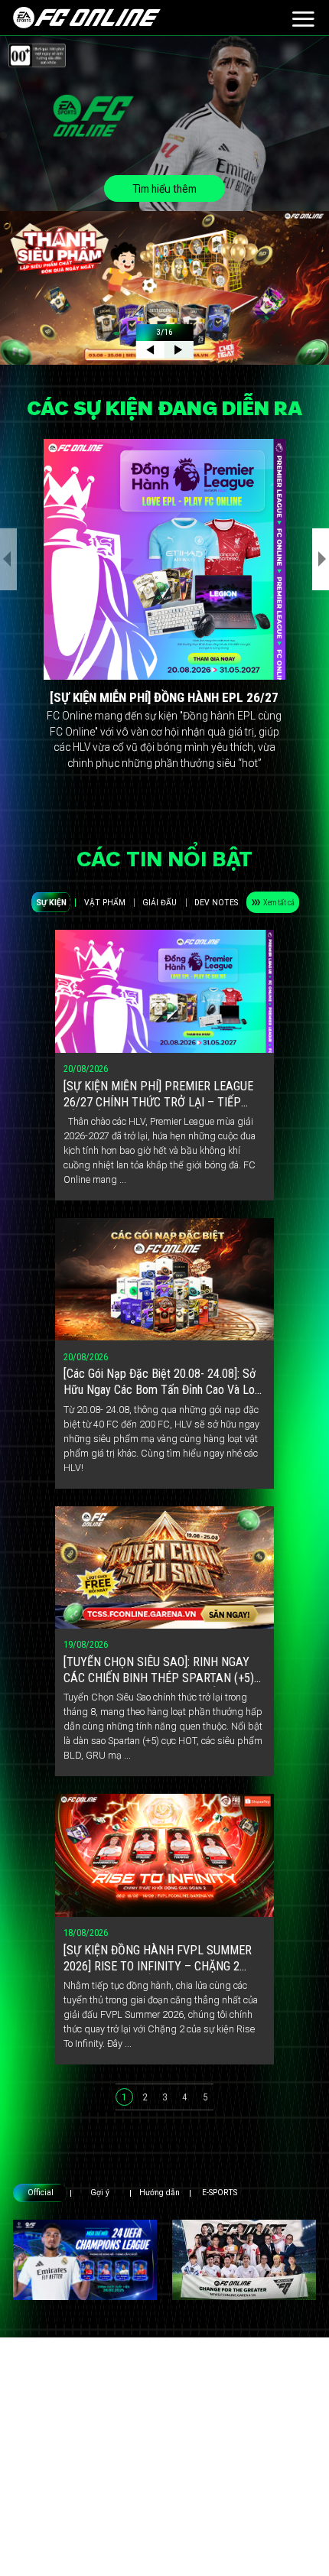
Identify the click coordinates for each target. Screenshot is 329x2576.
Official (41, 2193)
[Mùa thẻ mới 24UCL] (85, 2260)
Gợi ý (100, 2193)
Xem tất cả (279, 903)
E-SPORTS (220, 2193)
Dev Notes (216, 903)
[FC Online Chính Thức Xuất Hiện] (244, 2260)
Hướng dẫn (160, 2193)
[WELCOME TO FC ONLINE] (87, 18)
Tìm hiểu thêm (164, 189)
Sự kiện (51, 903)
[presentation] (8, 559)
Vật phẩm (105, 903)
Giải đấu (160, 903)
